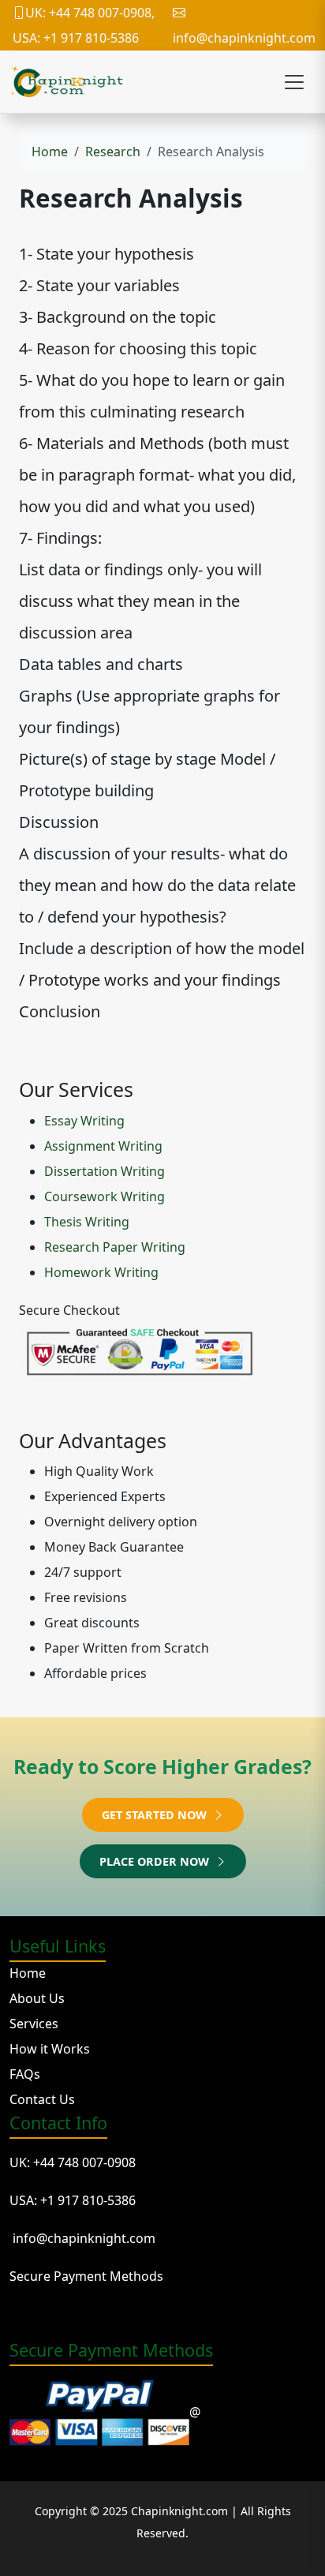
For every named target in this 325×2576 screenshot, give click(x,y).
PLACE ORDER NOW (156, 1861)
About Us (37, 1998)
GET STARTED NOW (156, 1815)
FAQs (25, 2074)
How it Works (50, 2049)
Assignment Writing (103, 1146)
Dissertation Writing (105, 1171)
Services (34, 2024)
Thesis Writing (87, 1222)
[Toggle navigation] (294, 82)
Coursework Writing (105, 1196)
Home (50, 152)
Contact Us (42, 2099)
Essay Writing (84, 1121)
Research (113, 152)
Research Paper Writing (115, 1247)
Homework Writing (101, 1272)
